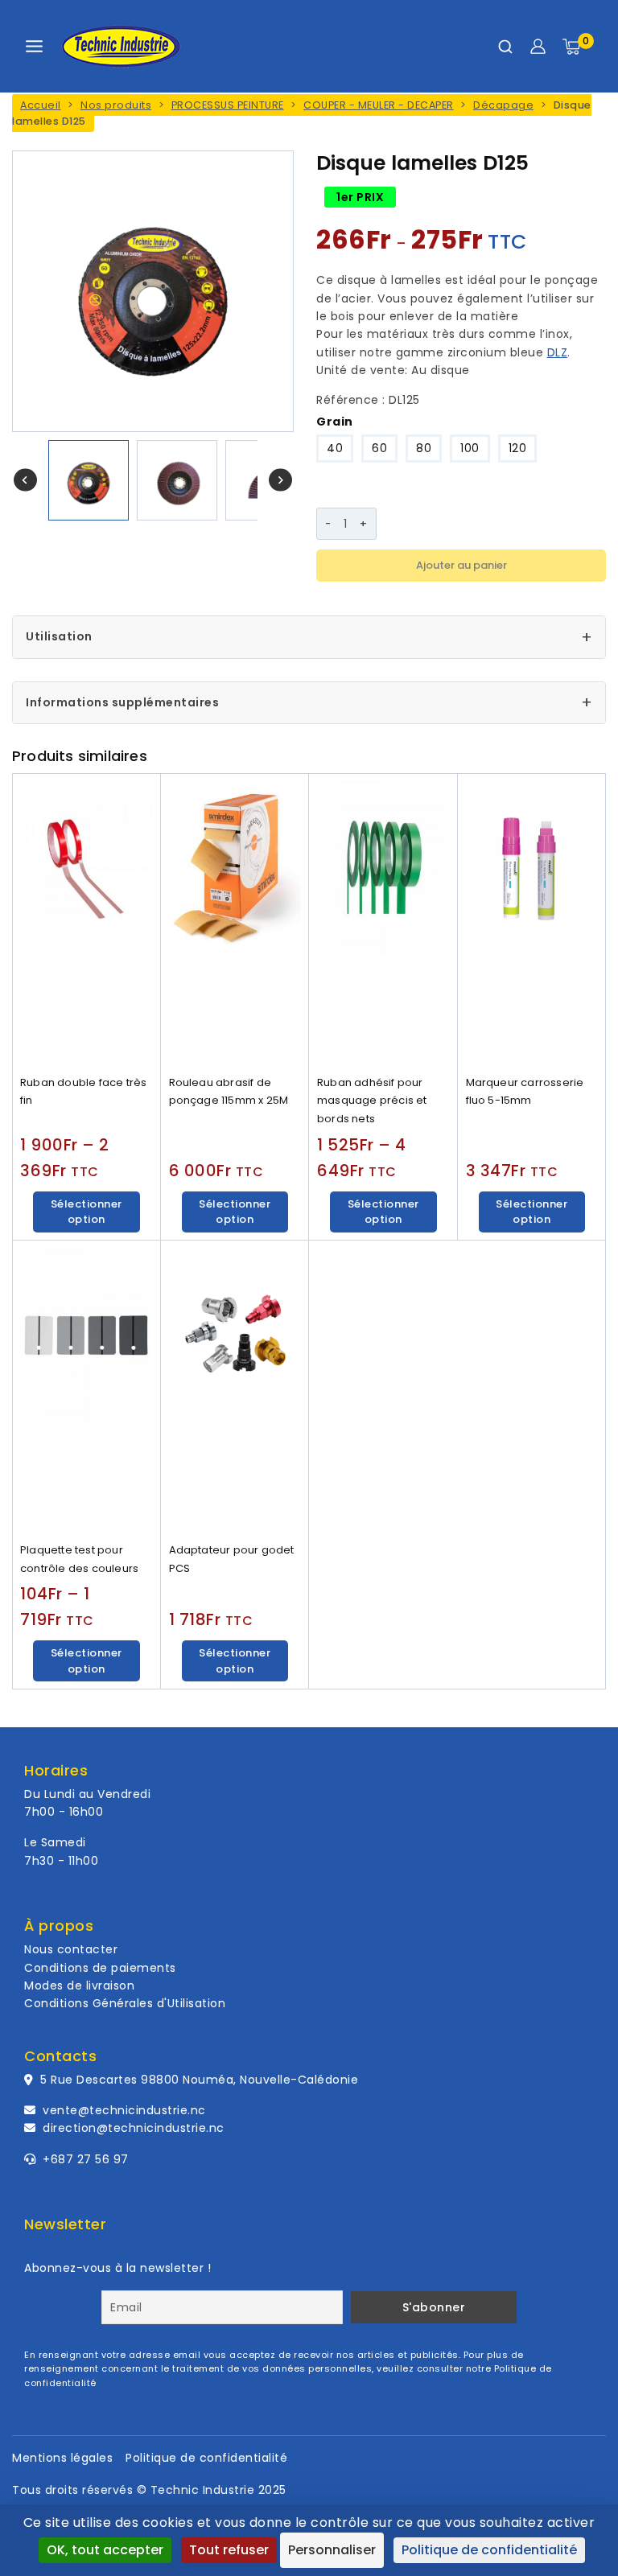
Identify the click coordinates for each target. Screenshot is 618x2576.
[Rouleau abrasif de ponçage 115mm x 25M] (235, 921)
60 (379, 448)
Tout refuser (229, 2550)
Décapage (503, 105)
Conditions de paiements (100, 1968)
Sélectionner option (87, 1212)
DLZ (558, 352)
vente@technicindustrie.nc (124, 2110)
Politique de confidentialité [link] (489, 2550)
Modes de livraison (79, 1985)
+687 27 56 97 (84, 2159)
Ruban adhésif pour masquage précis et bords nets (372, 1101)
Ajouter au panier (461, 565)
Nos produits (116, 105)
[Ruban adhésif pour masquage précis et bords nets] (383, 921)
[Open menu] (34, 46)
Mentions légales (62, 2458)
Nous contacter (71, 1949)
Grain (335, 422)
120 (518, 448)
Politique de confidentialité (206, 2458)
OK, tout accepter (105, 2550)
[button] (89, 480)
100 (470, 448)
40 (335, 448)
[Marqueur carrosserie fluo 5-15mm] (532, 921)
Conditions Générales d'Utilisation (125, 2003)
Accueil (41, 105)
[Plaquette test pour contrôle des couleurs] (87, 1388)
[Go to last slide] (25, 480)
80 (424, 448)
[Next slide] (280, 480)
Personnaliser (332, 2550)
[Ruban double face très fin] (87, 921)
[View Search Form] (505, 47)
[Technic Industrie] (121, 47)
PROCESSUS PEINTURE (228, 105)
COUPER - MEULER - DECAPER (379, 105)
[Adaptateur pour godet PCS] (235, 1388)
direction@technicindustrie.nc (134, 2128)
